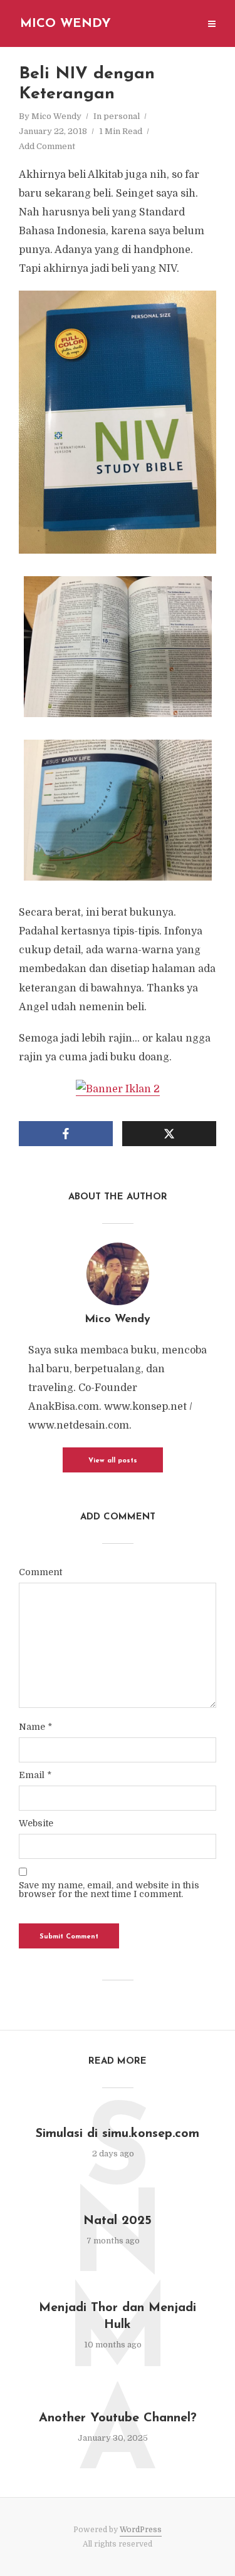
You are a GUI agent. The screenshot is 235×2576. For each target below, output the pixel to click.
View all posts (113, 1461)
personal (122, 116)
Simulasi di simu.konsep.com (118, 2134)
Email (35, 1775)
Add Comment (47, 146)
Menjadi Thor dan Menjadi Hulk (118, 2316)
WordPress (141, 2530)
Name (35, 1727)
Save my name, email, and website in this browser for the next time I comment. (109, 1890)
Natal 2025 (118, 2221)
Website (36, 1823)
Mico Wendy (65, 24)
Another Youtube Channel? (118, 2418)
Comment (40, 1572)
